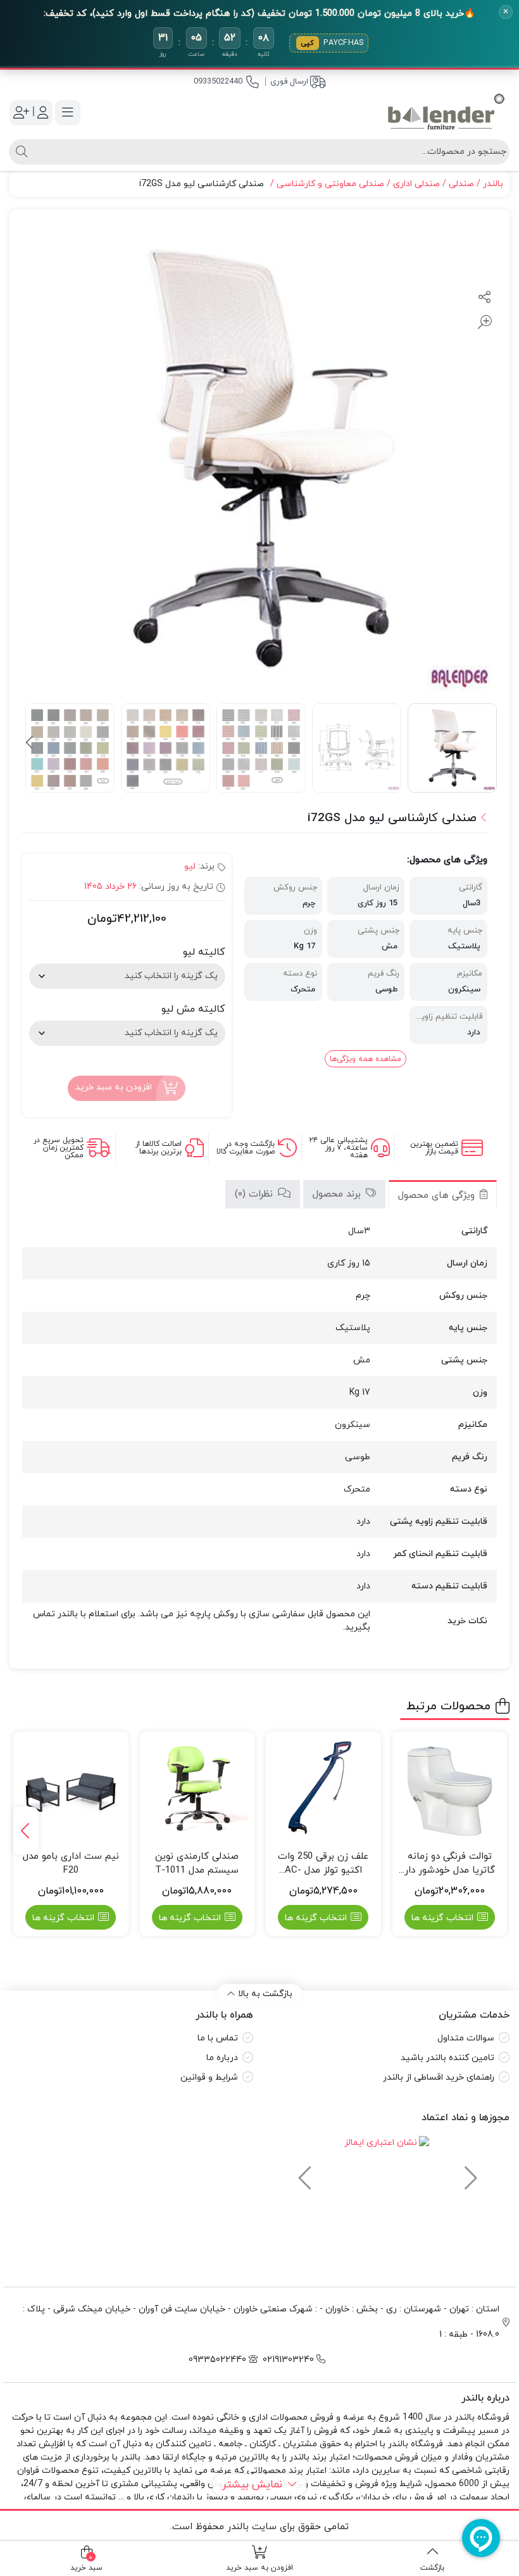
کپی (308, 43)
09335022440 (218, 82)
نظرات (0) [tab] (255, 1194)
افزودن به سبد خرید (114, 1087)
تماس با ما (218, 2038)
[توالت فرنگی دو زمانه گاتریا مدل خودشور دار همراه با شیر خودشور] (450, 1789)
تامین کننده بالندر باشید (447, 2058)
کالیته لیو (204, 952)
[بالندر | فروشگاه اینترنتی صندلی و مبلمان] (446, 112)
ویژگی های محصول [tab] (438, 1196)
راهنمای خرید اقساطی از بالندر (439, 2077)
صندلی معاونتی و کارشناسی (330, 184)
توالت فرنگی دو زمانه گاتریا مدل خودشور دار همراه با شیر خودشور (450, 1864)
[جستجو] (20, 152)
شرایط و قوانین (209, 2077)
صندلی (461, 184)
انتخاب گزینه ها (442, 1918)
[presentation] (30, 743)
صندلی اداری (416, 184)
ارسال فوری (289, 82)
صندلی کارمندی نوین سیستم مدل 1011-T (197, 1864)
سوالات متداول (466, 2038)
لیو (190, 866)
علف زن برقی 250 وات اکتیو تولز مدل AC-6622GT (323, 1864)
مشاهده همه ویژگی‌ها (366, 1059)
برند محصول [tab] (338, 1194)
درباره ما (222, 2058)
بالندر (493, 184)
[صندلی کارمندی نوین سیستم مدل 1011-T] (197, 1789)
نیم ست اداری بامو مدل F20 (71, 1864)
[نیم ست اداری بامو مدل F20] (71, 1789)
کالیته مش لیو (193, 1009)
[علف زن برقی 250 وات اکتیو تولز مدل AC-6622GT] (323, 1789)
